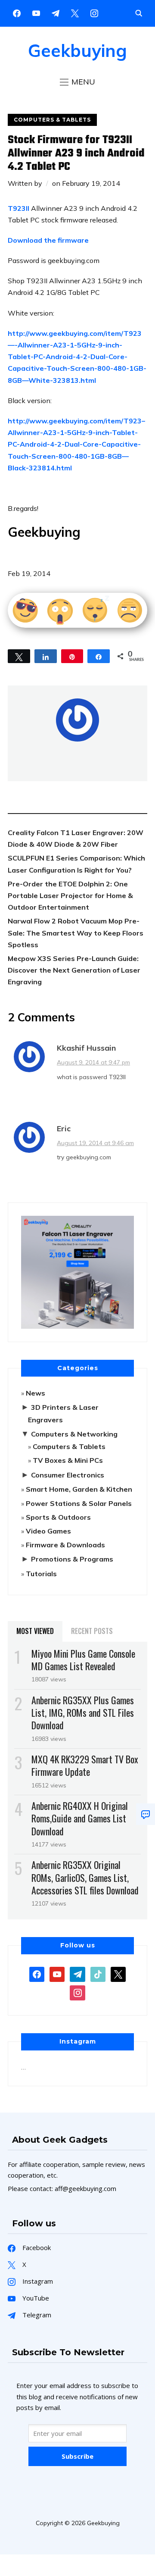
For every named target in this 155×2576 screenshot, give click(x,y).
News (36, 1393)
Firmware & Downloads (65, 1545)
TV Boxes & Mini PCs (68, 1460)
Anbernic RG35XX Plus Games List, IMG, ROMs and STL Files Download (83, 1712)
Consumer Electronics (68, 1475)
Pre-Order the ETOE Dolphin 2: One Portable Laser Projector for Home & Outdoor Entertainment (70, 895)
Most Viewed (35, 1631)
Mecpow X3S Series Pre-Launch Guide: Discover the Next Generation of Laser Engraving (74, 970)
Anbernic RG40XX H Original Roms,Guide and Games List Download (80, 1818)
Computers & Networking (74, 1434)
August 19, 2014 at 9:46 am (95, 1143)
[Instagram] (56, 13)
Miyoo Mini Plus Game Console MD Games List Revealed (83, 1660)
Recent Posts (92, 1631)
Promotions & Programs (72, 1559)
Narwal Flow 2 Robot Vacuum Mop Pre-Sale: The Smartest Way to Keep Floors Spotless (76, 933)
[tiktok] (98, 1973)
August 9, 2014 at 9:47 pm (93, 1062)
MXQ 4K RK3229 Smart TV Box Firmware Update (85, 1765)
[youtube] (36, 13)
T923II (19, 208)
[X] (75, 13)
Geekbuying (77, 50)
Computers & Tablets (52, 120)
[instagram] (94, 13)
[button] (77, 82)
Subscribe (77, 2456)
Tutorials (41, 1574)
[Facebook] (17, 13)
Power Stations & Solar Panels (79, 1503)
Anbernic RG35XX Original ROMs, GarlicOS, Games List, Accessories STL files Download (85, 1877)
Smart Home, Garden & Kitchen (79, 1489)
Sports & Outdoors (58, 1517)
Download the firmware (48, 240)
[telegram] (77, 1973)
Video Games (48, 1531)
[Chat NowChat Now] (146, 1814)
